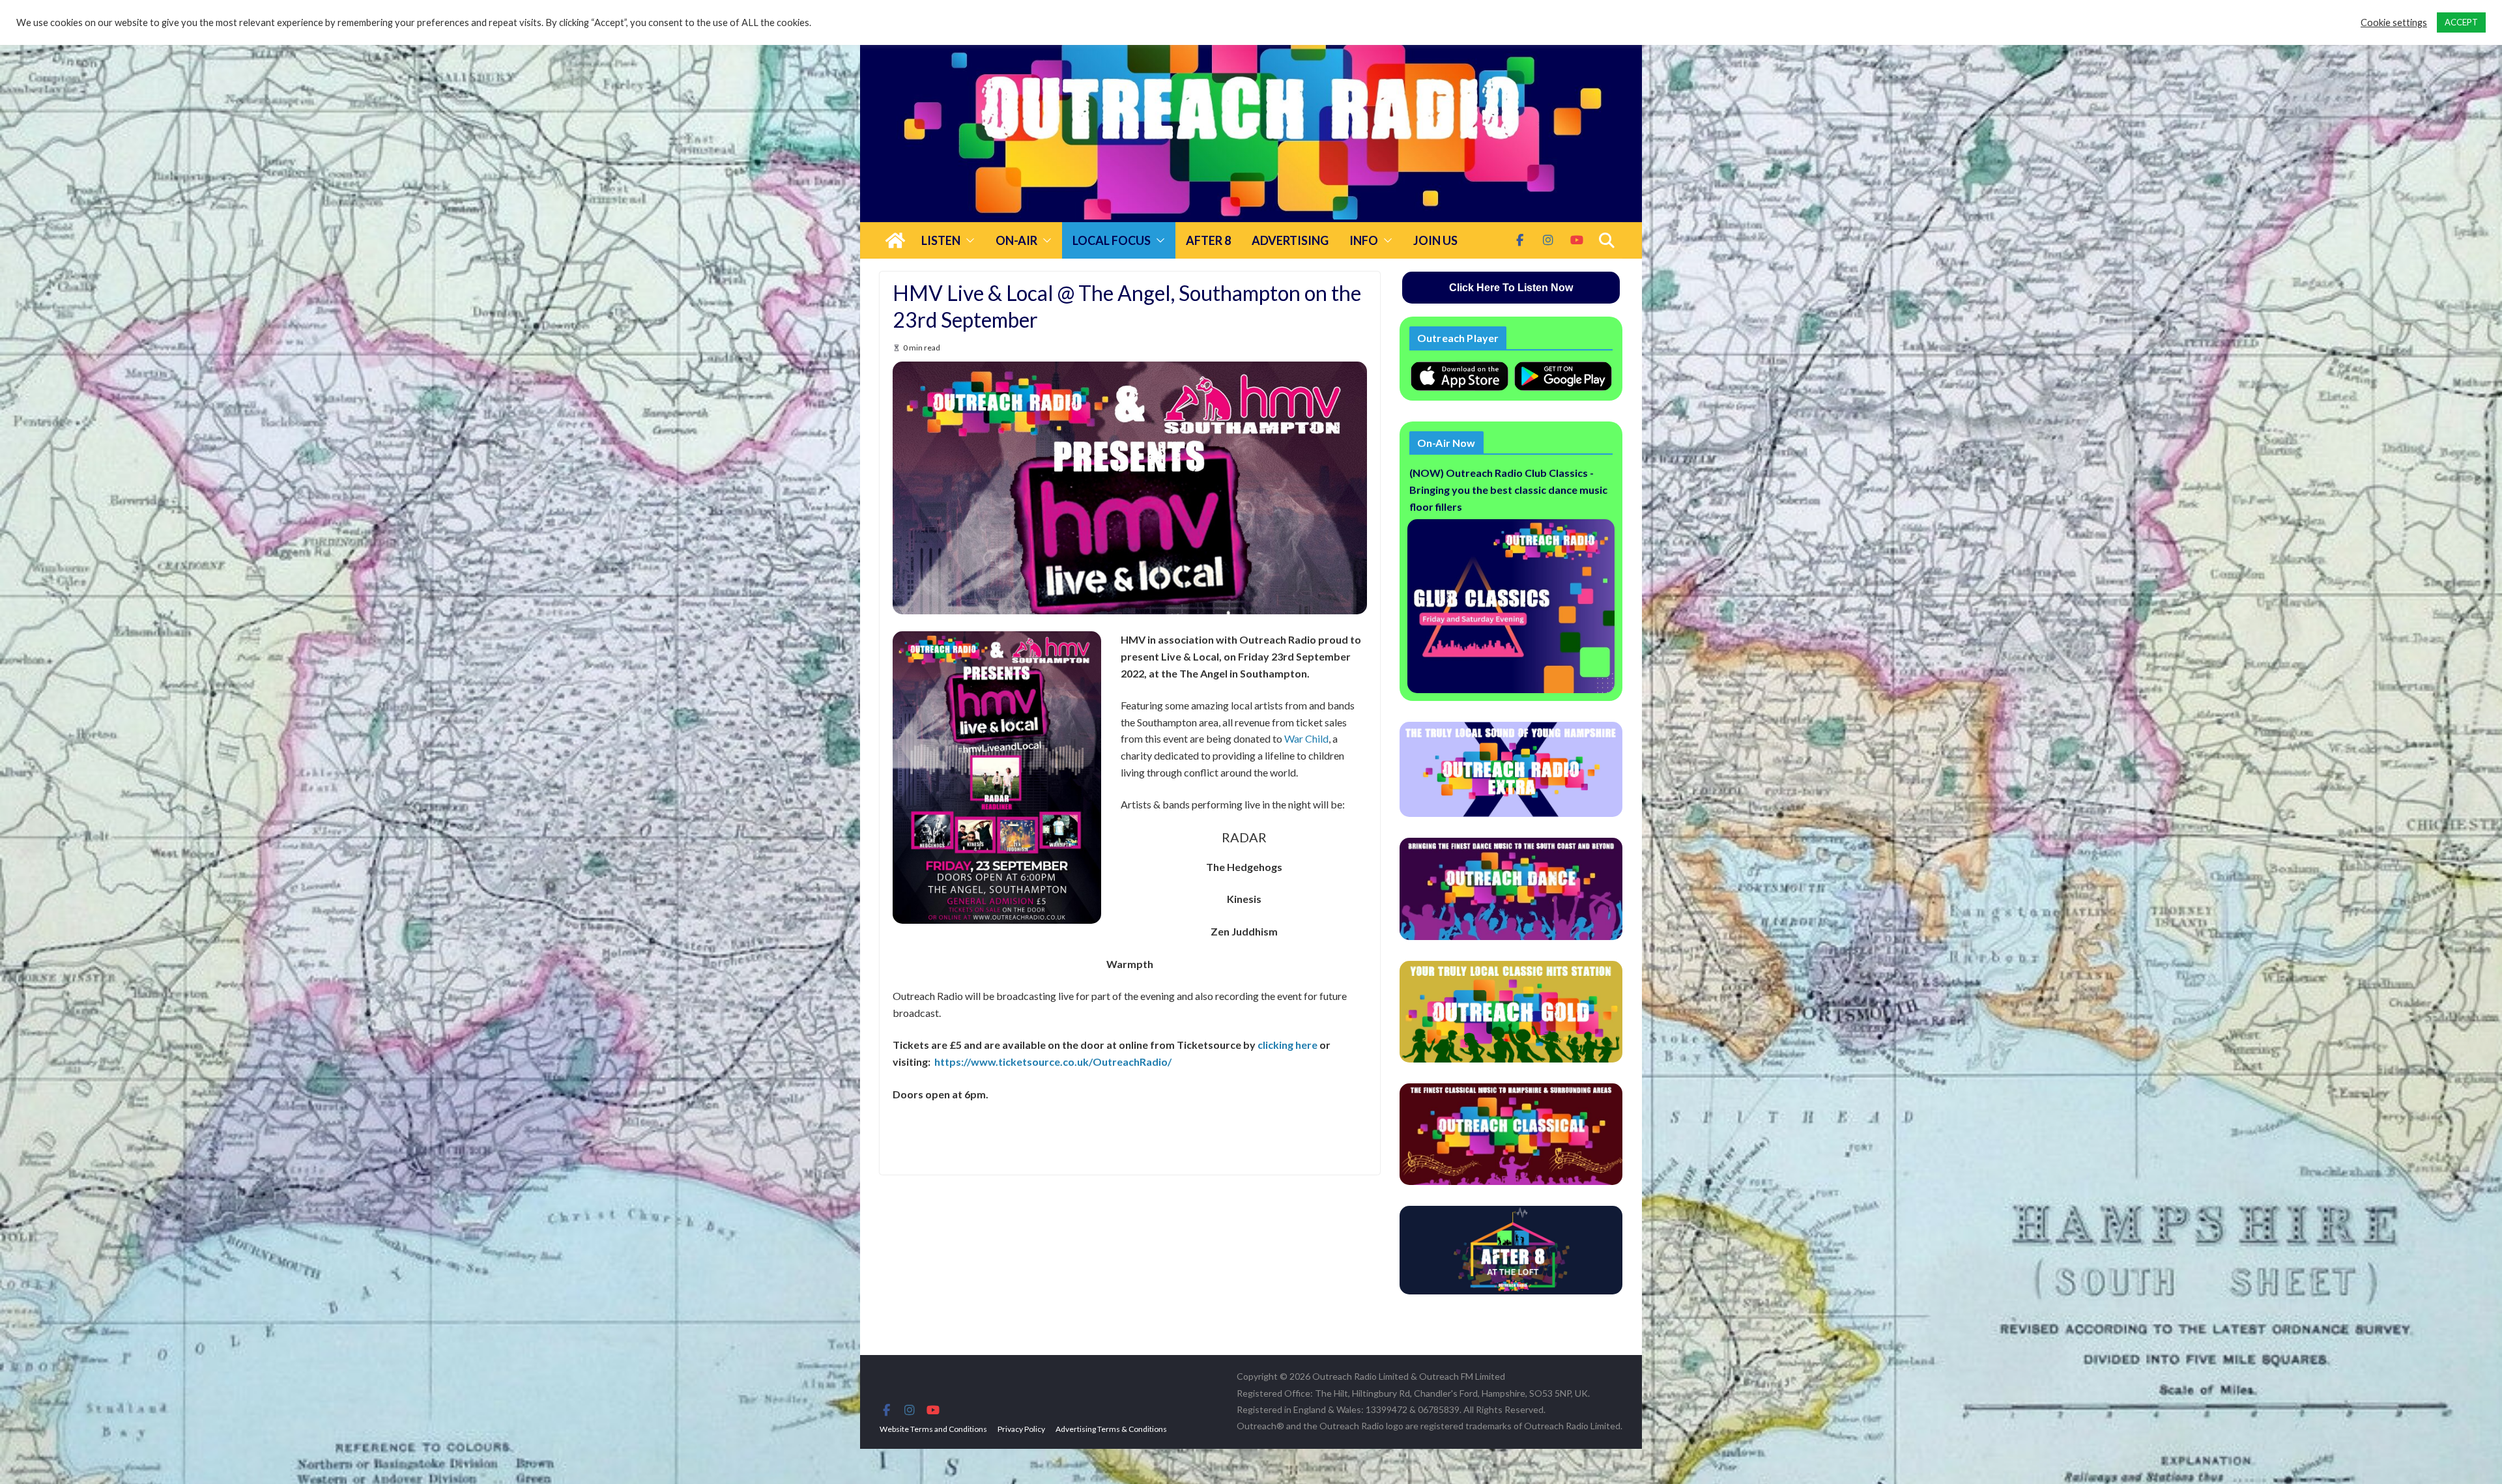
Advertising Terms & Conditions (1111, 1429)
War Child (1306, 738)
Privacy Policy (1021, 1429)
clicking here (1287, 1045)
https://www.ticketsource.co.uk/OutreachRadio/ (1053, 1062)
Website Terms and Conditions (933, 1429)
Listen (941, 240)
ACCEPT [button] (2461, 22)
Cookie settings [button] (2394, 22)
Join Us (1435, 240)
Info (1364, 240)
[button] (968, 240)
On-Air (1016, 240)
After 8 (1208, 240)
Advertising (1290, 240)
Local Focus (1112, 240)
